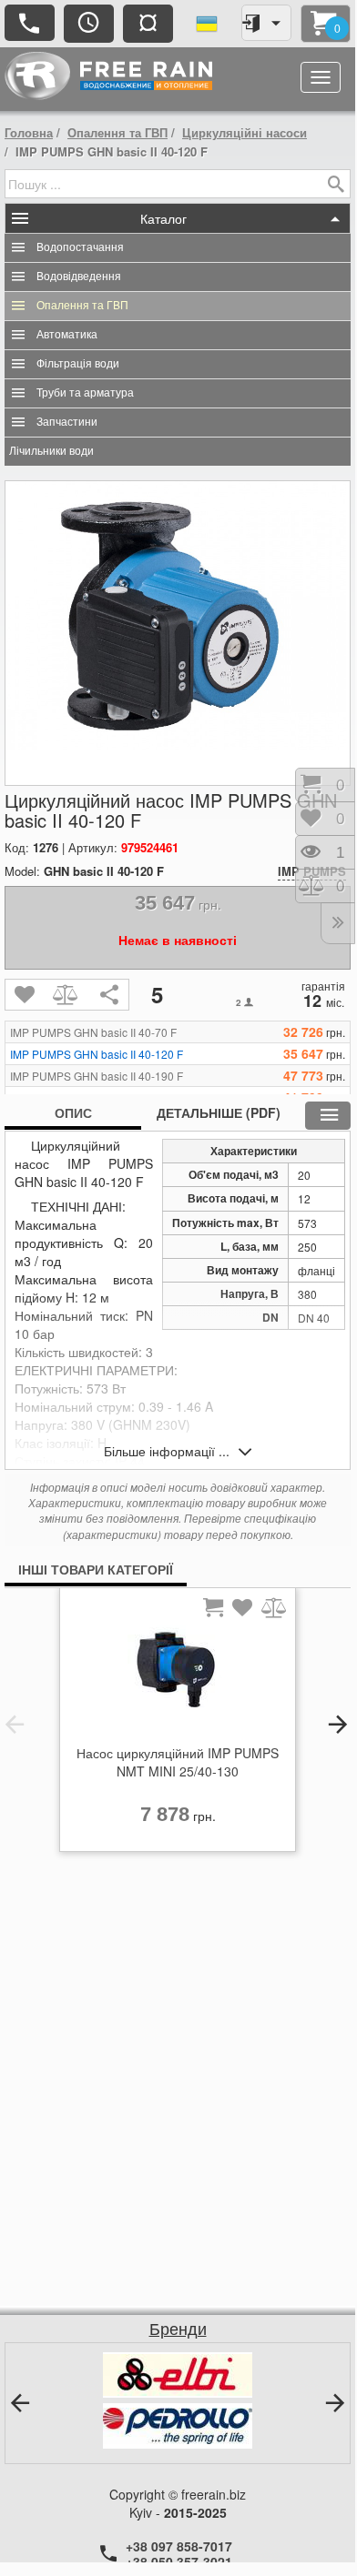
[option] (178, 1725)
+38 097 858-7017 (179, 2546)
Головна (29, 132)
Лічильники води (51, 451)
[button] (15, 1725)
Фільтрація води (78, 364)
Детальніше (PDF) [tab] (219, 1112)
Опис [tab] (73, 1112)
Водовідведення (79, 277)
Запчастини (67, 422)
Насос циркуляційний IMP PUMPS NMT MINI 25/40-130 (178, 1762)
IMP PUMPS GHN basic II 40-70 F (93, 1032)
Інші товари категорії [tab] (96, 1569)
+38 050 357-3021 (179, 2561)
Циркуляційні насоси (245, 132)
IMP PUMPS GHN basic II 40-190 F (97, 1076)
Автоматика (67, 335)
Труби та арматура (85, 393)
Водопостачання (80, 247)
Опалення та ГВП (117, 132)
